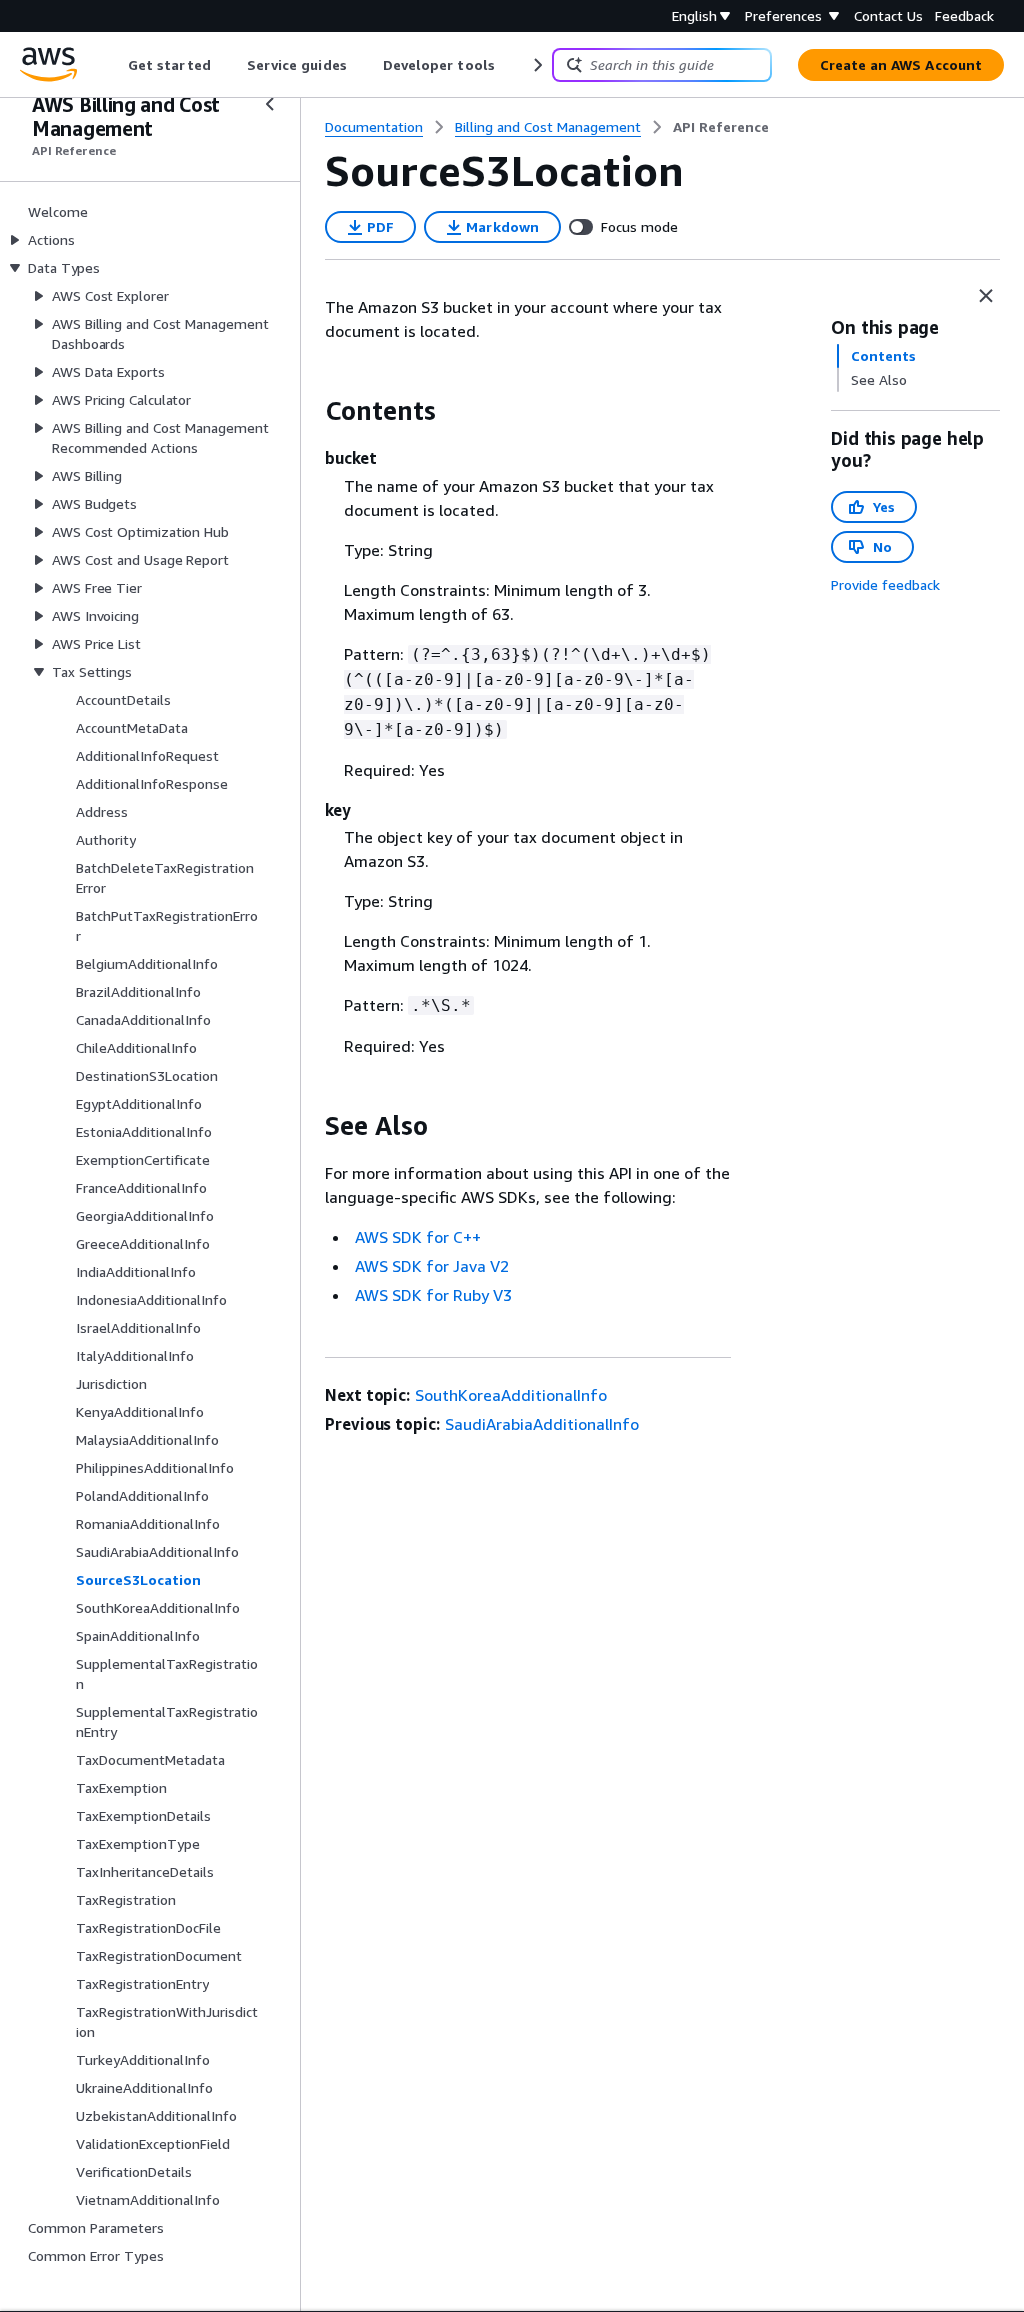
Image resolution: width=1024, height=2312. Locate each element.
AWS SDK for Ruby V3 (433, 1295)
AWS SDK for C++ (418, 1237)
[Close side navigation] (270, 104)
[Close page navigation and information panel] (986, 296)
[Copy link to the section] (309, 411)
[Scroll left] (113, 65)
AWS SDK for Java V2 (432, 1266)
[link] (721, 127)
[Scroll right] (536, 65)
